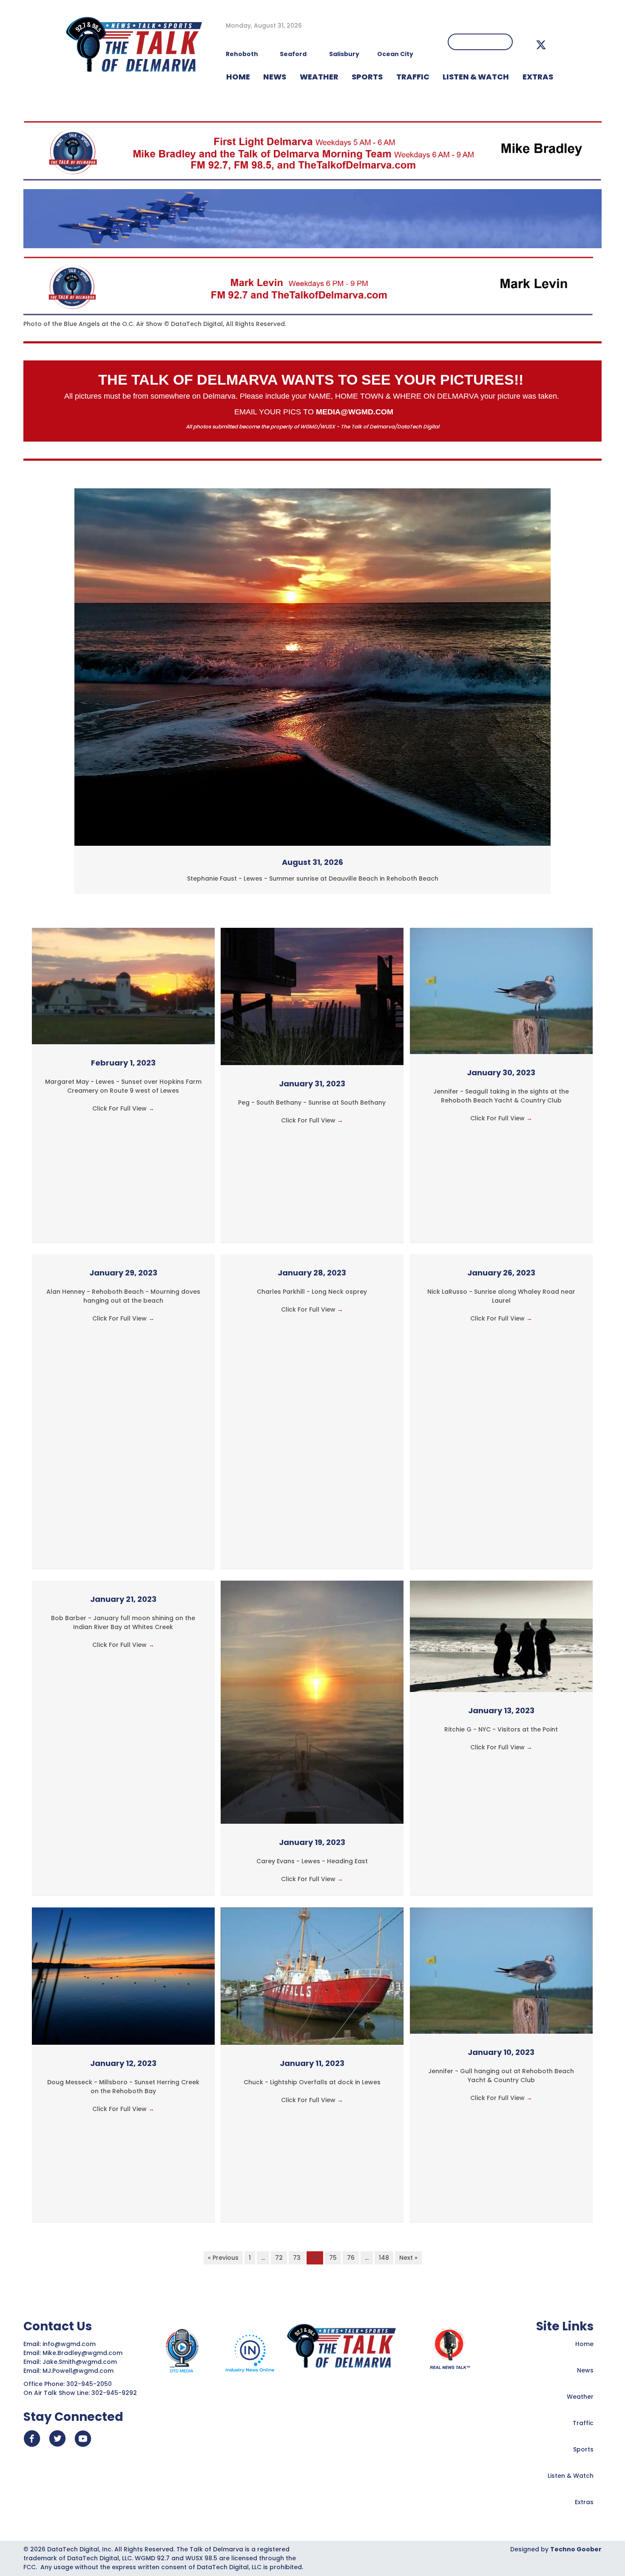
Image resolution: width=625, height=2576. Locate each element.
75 (333, 2258)
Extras (584, 2502)
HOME (238, 77)
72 (279, 2258)
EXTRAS (538, 77)
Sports (367, 77)
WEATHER (319, 77)
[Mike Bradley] (312, 150)
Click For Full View (123, 1108)
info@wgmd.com (70, 2344)
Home (584, 2344)
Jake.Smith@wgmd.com (81, 2362)
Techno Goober (576, 2549)
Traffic (583, 2423)
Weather (580, 2397)
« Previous (223, 2258)
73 (297, 2258)
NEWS (275, 77)
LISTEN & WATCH (476, 77)
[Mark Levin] (308, 286)
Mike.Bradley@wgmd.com (82, 2353)
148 (384, 2258)
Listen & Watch (571, 2476)
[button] (541, 45)
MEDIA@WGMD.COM (355, 412)
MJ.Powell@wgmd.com (80, 2371)
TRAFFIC (413, 77)
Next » (408, 2258)
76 (351, 2258)
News (585, 2370)
